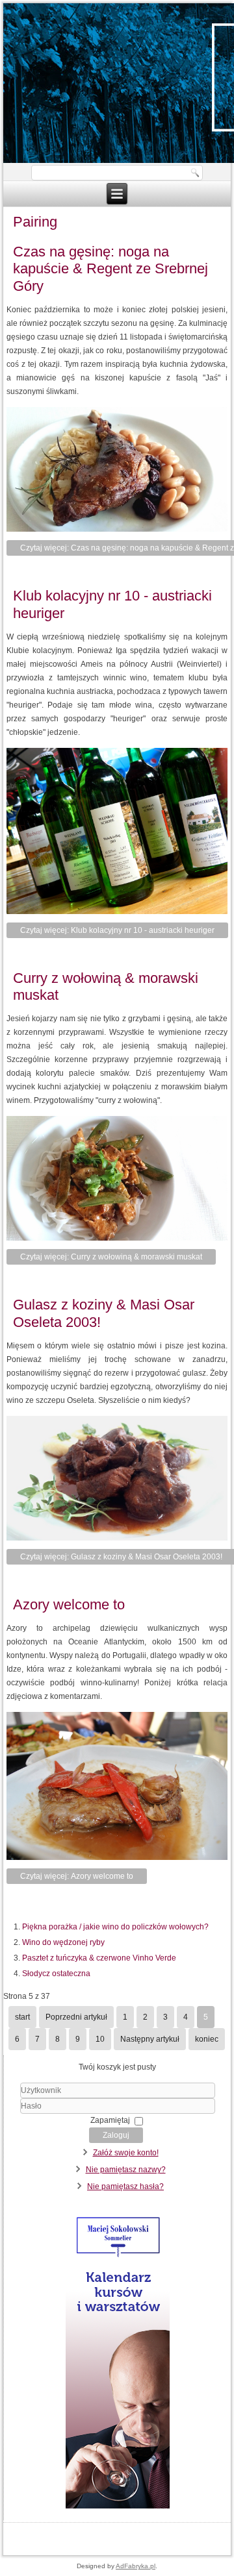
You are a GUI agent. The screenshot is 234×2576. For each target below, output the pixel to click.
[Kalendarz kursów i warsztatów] (117, 2508)
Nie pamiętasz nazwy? (126, 2170)
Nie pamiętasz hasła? (125, 2186)
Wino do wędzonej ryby (63, 1942)
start (22, 2017)
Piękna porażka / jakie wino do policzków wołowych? (115, 1927)
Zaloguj (116, 2135)
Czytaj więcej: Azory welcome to (77, 1876)
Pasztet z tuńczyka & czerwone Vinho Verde (99, 1958)
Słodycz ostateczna (56, 1974)
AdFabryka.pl (136, 2566)
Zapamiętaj (110, 2120)
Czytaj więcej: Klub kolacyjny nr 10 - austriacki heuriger (117, 930)
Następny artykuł (150, 2039)
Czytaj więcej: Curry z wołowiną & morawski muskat (111, 1257)
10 (100, 2039)
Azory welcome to (69, 1604)
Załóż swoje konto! (126, 2153)
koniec (207, 2039)
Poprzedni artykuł (76, 2017)
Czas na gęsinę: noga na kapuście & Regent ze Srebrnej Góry (110, 269)
